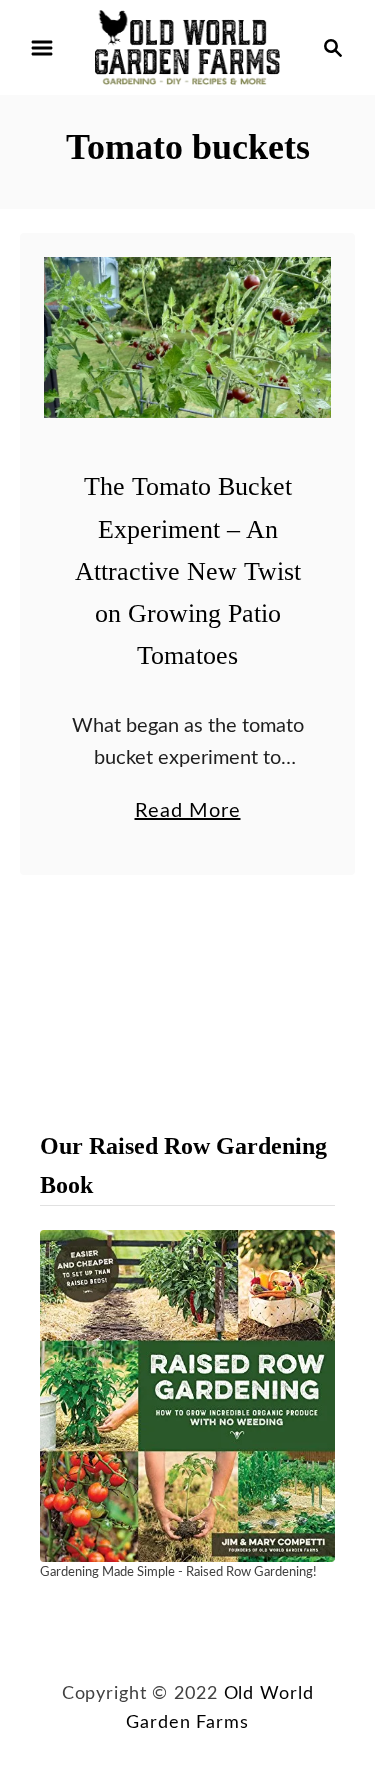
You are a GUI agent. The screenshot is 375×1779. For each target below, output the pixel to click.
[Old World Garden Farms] (187, 47)
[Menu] (42, 48)
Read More (188, 814)
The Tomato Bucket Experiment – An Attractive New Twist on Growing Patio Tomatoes (188, 571)
